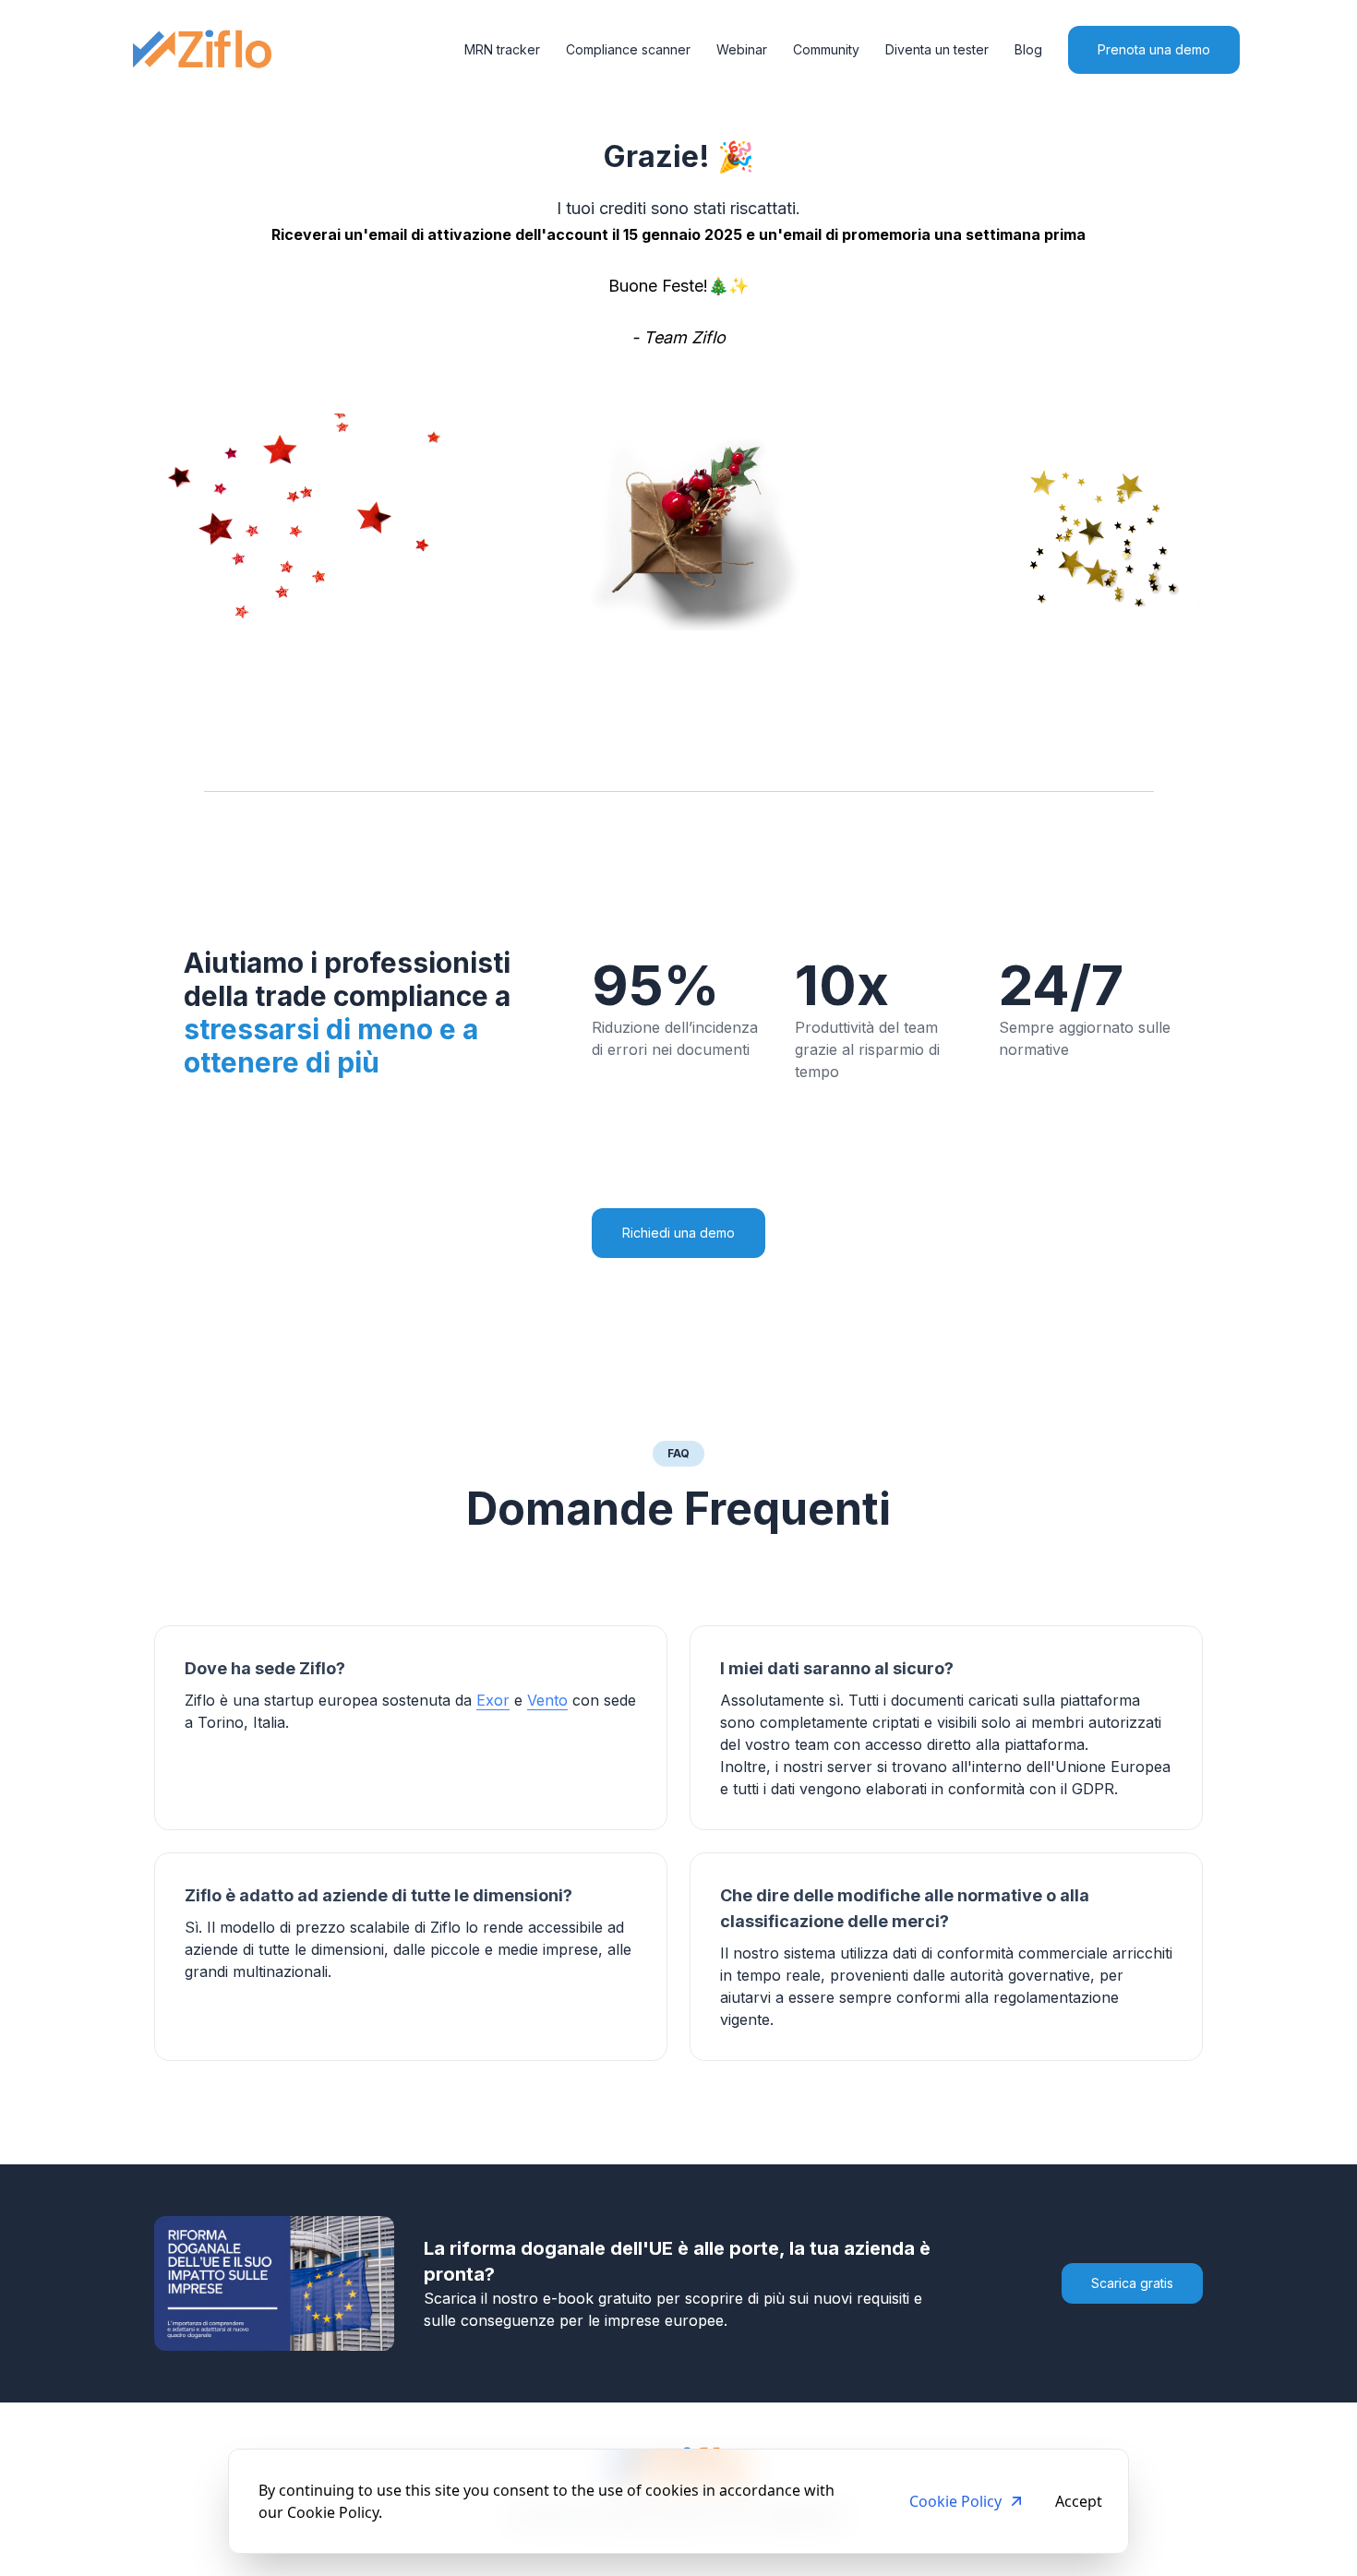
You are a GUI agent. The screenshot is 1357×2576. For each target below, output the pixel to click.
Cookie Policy (955, 2501)
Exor (493, 1700)
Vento (547, 1700)
